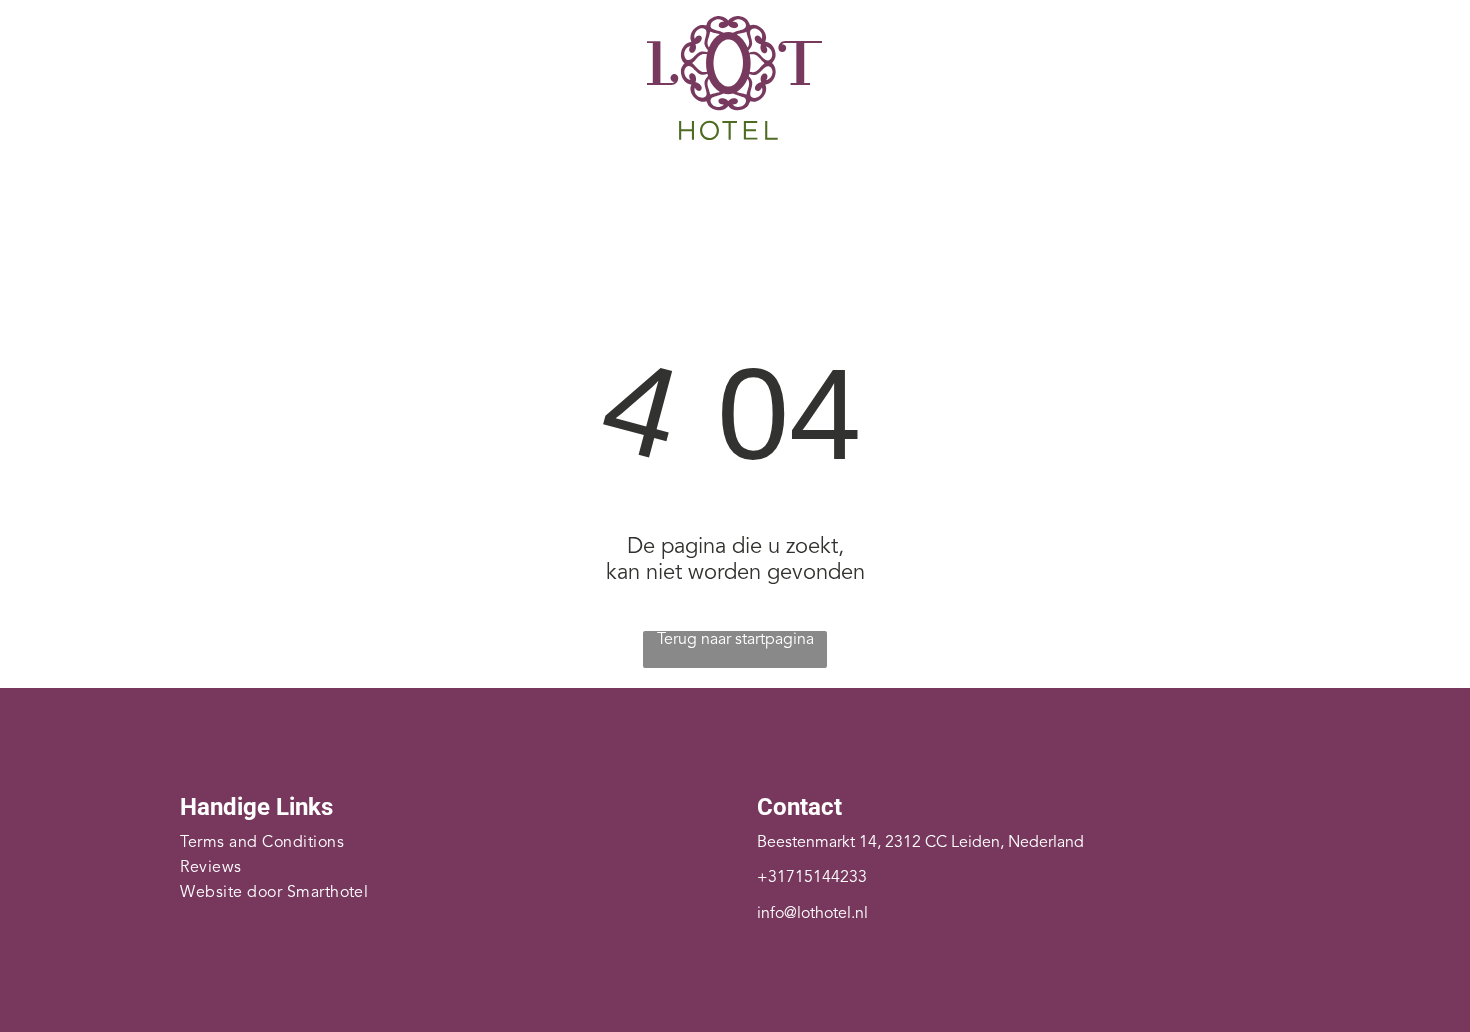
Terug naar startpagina (735, 640)
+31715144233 (812, 878)
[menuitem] (403, 186)
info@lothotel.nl (812, 914)
